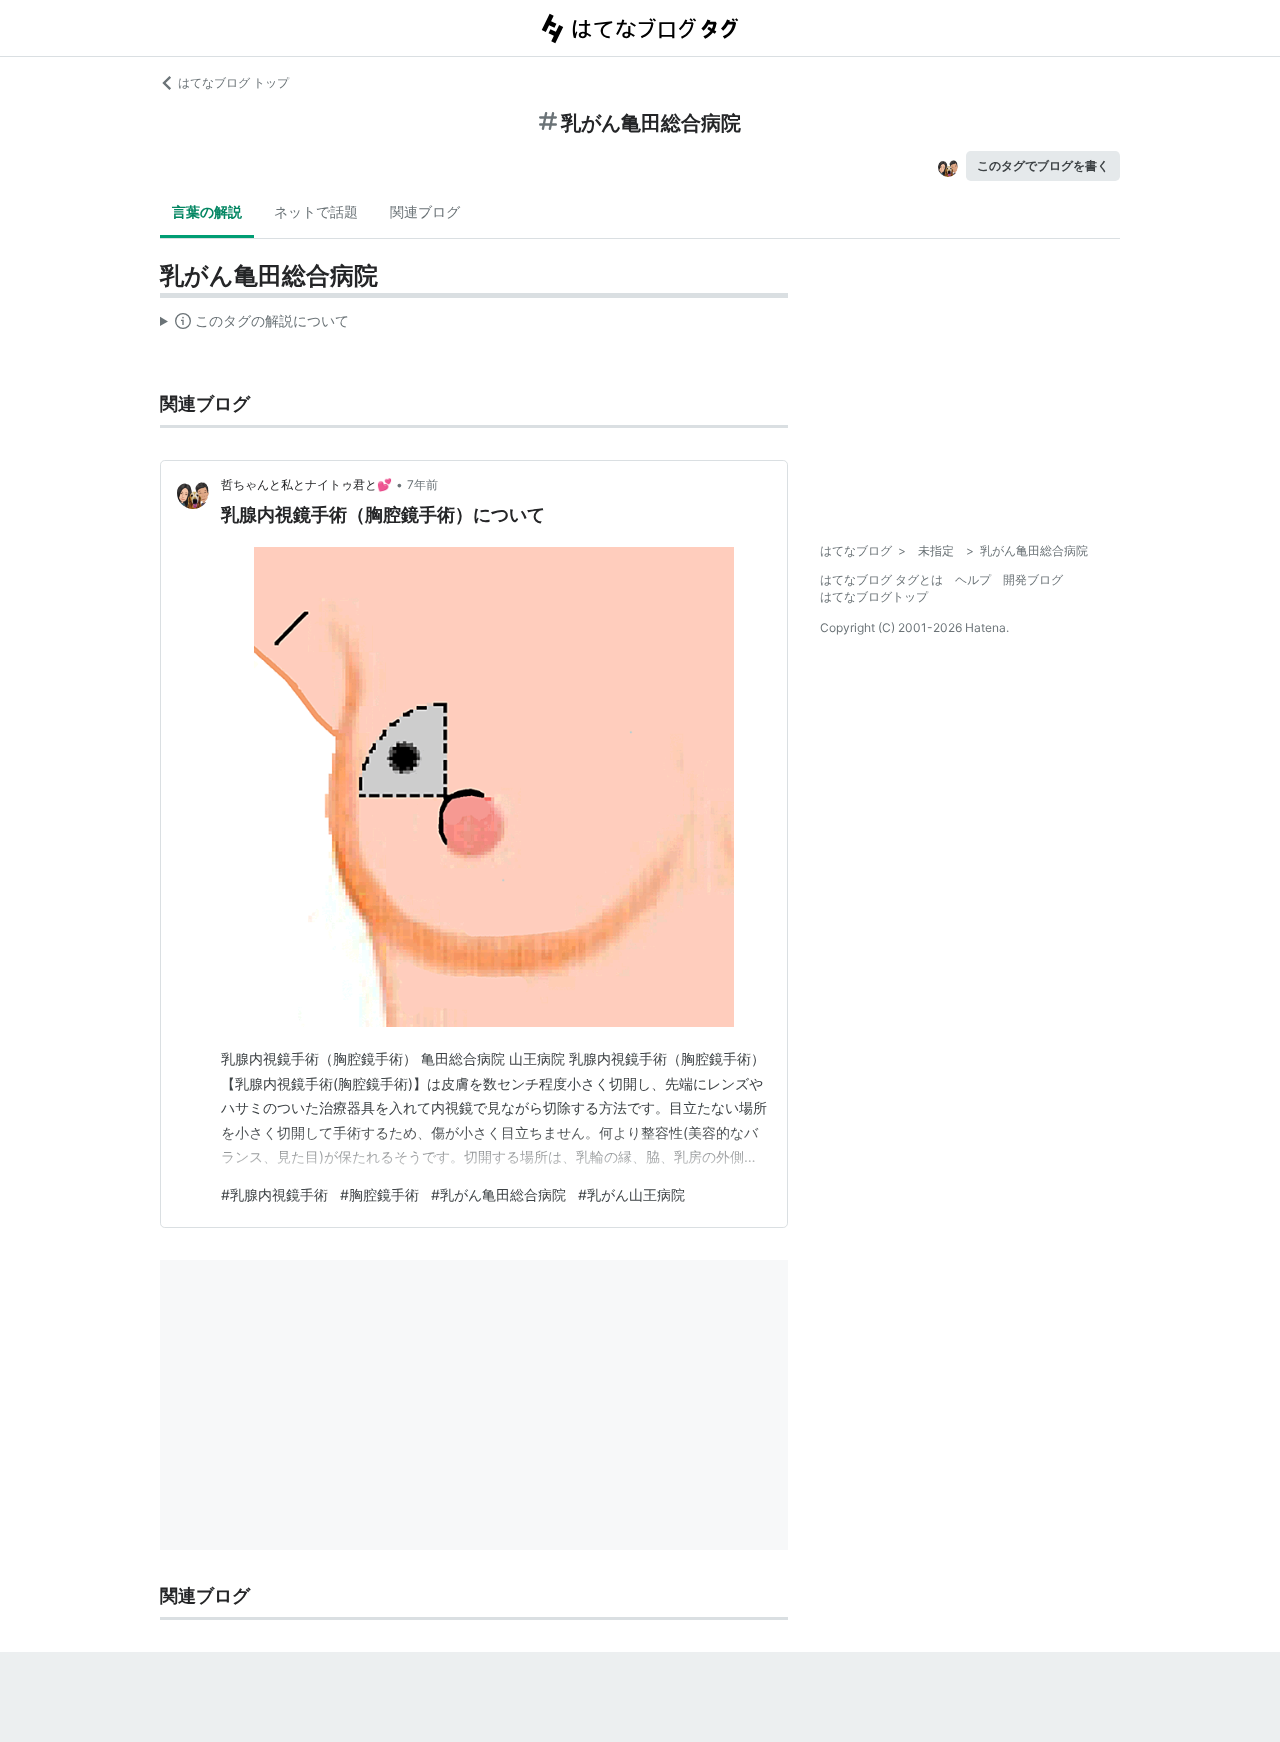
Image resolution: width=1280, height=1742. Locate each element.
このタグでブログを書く (1043, 165)
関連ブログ (425, 211)
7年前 (422, 484)
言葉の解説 (207, 211)
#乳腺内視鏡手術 (274, 1194)
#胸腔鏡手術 (379, 1194)
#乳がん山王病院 (631, 1194)
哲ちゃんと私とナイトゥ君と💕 (306, 484)
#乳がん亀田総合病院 (498, 1194)
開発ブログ (1033, 579)
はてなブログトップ (874, 596)
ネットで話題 (316, 211)
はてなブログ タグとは (881, 579)
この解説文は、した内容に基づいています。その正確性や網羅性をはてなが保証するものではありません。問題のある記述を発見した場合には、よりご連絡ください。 (254, 325)
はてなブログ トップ (233, 82)
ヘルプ (973, 579)
